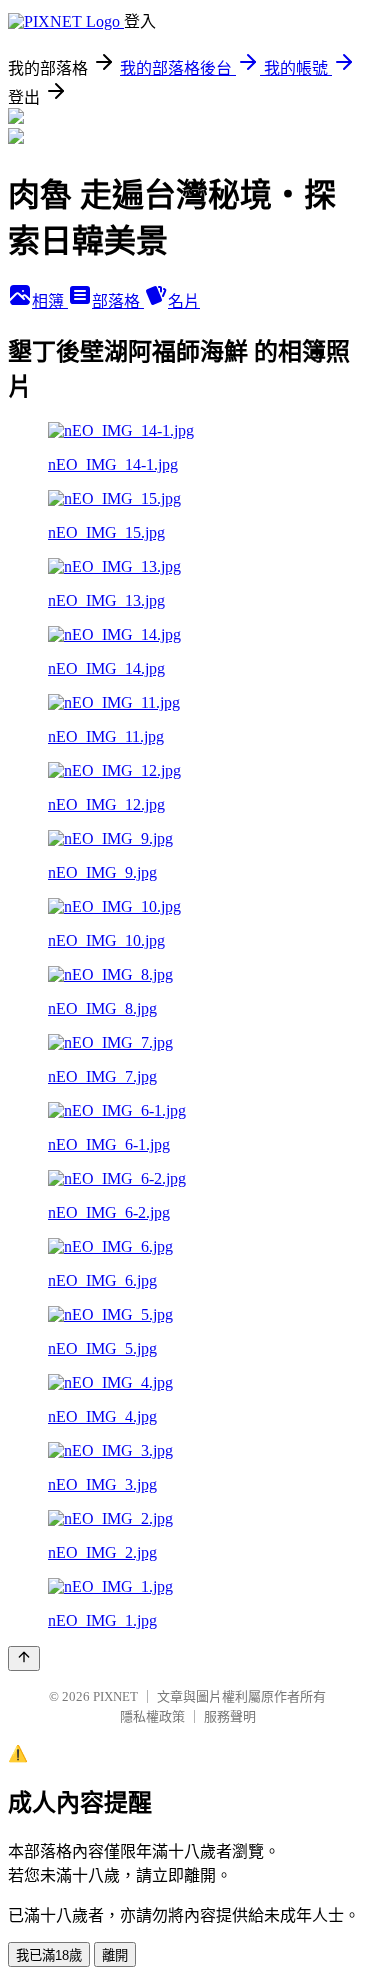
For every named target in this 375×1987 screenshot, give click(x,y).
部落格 (118, 301)
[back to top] (24, 1658)
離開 (115, 1955)
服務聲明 (230, 1716)
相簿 (50, 301)
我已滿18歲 (49, 1955)
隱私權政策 (152, 1716)
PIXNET (115, 1696)
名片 (184, 301)
